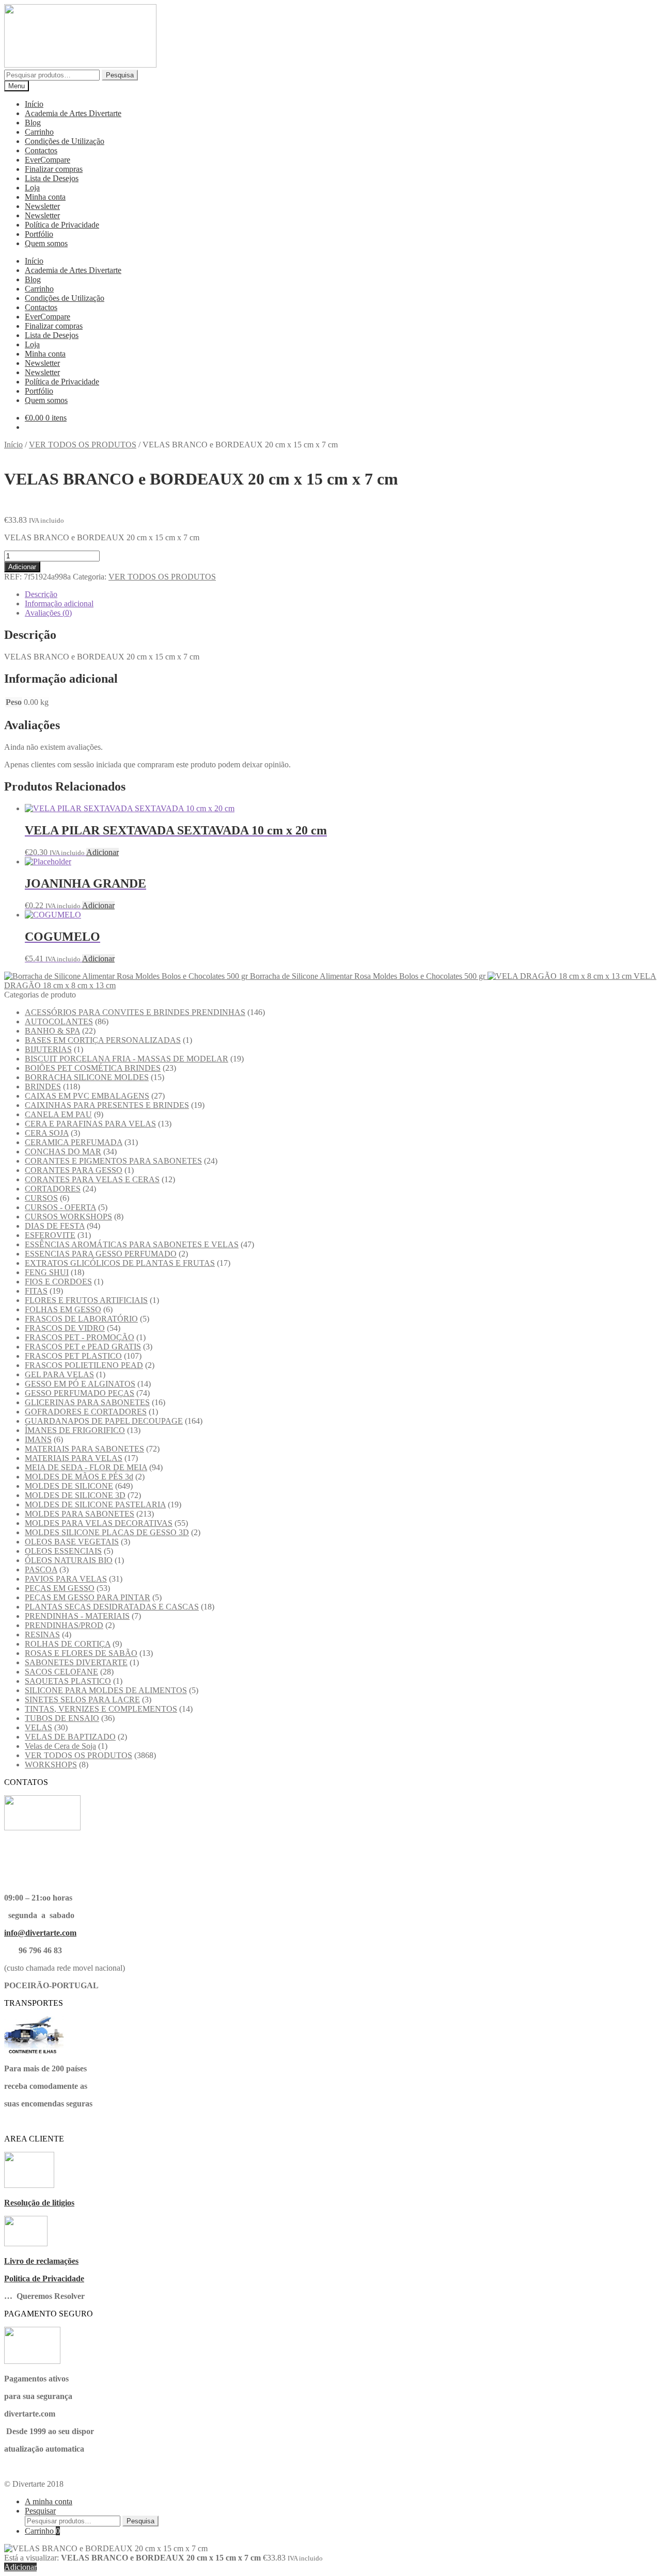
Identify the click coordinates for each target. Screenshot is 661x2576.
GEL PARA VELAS (59, 1374)
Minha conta (45, 197)
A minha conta (49, 2501)
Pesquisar (40, 2511)
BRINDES (43, 1086)
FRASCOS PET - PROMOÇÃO (80, 1337)
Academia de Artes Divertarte (73, 113)
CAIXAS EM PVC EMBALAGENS (87, 1096)
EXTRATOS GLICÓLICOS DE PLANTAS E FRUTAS (120, 1263)
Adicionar (22, 567)
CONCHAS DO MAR (63, 1152)
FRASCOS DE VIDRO (65, 1328)
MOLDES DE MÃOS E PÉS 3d (79, 1477)
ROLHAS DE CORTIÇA (68, 1644)
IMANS (38, 1439)
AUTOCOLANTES (59, 1021)
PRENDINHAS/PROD (64, 1625)
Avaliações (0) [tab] (48, 613)
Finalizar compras (54, 169)
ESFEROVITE (50, 1235)
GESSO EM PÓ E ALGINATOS (80, 1384)
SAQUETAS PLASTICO (68, 1681)
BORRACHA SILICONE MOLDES (87, 1077)
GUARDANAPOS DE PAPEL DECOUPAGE (104, 1421)
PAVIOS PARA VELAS (66, 1579)
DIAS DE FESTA (55, 1226)
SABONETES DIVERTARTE (76, 1662)
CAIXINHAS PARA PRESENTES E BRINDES (107, 1105)
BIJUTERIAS (48, 1049)
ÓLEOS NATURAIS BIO (69, 1560)
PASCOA (41, 1569)
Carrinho (39, 132)
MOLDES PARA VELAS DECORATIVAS (99, 1523)
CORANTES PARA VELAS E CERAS (92, 1179)
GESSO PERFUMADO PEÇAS (80, 1393)
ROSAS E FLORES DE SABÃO (81, 1653)
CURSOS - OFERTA (60, 1207)
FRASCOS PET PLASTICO (73, 1356)
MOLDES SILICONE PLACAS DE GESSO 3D (107, 1532)
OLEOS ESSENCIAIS (63, 1551)
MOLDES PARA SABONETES (80, 1514)
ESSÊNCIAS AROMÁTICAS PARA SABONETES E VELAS (132, 1244)
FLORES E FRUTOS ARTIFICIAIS (86, 1300)
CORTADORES (53, 1189)
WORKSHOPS (51, 1765)
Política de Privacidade (62, 225)
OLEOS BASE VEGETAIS (72, 1542)
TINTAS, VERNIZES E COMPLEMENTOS (101, 1709)
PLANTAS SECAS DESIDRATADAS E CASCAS (112, 1607)
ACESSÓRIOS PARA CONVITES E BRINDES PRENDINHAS (135, 1012)
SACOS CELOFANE (61, 1672)
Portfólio (39, 234)
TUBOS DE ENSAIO (62, 1718)
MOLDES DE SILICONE (69, 1486)
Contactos (41, 150)
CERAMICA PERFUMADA (74, 1142)
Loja (32, 188)
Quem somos (46, 243)
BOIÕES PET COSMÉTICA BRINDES (93, 1068)
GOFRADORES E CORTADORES (86, 1412)
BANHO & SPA (52, 1031)
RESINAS (42, 1635)
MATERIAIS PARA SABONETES (84, 1449)
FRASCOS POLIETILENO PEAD (84, 1365)
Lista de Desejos (52, 178)
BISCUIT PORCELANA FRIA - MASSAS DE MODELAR (127, 1059)
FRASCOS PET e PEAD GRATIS (83, 1347)
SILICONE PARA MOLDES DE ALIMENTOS (106, 1690)
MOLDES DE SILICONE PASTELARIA (95, 1504)
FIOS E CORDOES (58, 1282)
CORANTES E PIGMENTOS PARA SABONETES (113, 1161)
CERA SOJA (47, 1133)
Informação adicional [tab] (59, 603)
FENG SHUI (47, 1272)
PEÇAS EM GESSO (60, 1588)
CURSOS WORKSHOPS (68, 1217)
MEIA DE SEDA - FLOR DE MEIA (86, 1467)
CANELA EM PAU (58, 1114)
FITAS (36, 1291)
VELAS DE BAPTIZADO (70, 1737)
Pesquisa (120, 75)
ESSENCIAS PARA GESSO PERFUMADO (101, 1254)
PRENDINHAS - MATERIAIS (77, 1616)
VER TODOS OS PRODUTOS (83, 445)
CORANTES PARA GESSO (74, 1170)
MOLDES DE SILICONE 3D (75, 1495)
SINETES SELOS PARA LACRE (82, 1700)
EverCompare (48, 160)
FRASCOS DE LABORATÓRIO (81, 1319)
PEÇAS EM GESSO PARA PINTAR (88, 1597)
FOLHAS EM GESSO (63, 1309)
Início (34, 104)
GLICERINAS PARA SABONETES (87, 1402)
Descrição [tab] (41, 594)
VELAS (38, 1727)
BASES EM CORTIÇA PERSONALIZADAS (103, 1040)
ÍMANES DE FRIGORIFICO (75, 1430)
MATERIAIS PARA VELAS (74, 1458)
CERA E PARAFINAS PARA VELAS (90, 1124)
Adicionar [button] (103, 852)
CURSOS (41, 1198)
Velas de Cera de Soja (60, 1746)
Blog (33, 123)
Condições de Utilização (65, 141)
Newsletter (42, 206)
